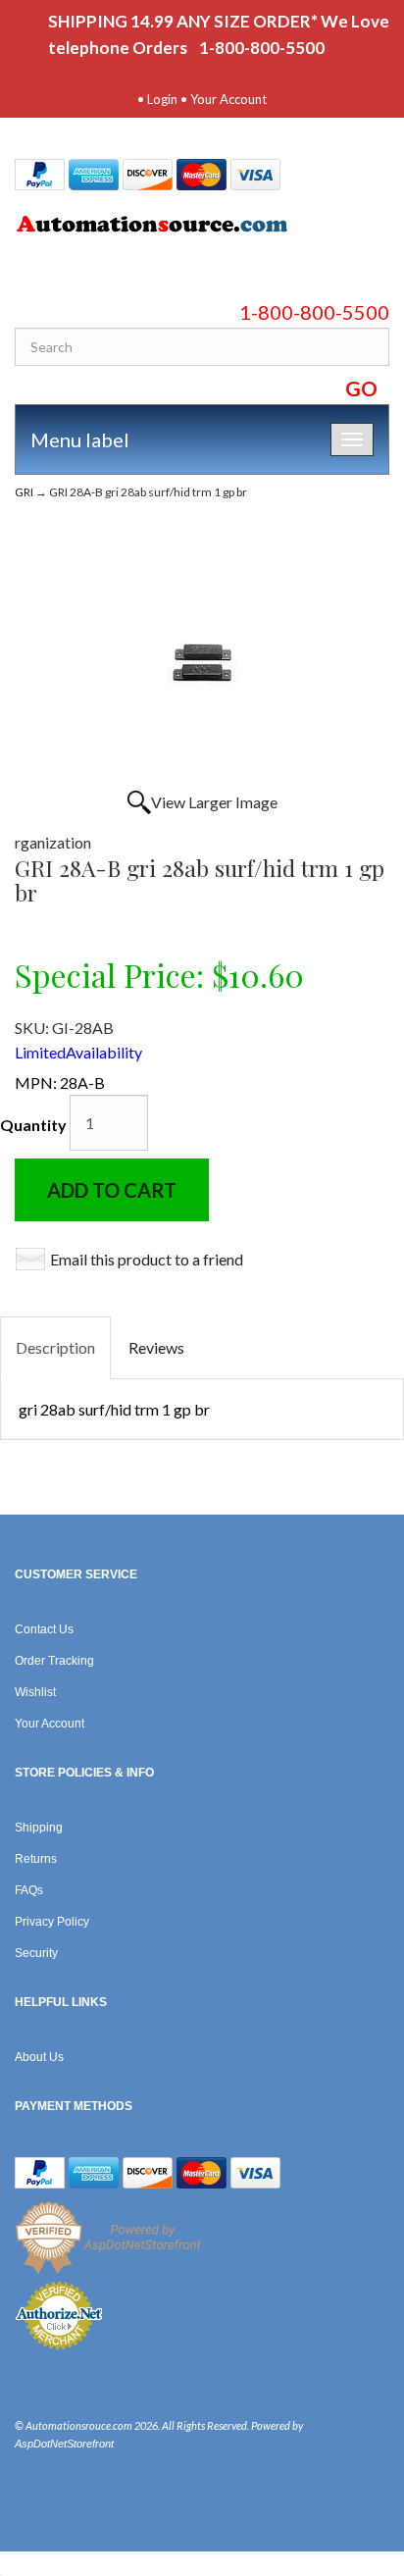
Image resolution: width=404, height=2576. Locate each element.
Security (36, 1953)
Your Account (228, 99)
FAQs (29, 1890)
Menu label (80, 439)
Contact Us (44, 1629)
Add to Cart (112, 1190)
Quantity (33, 1125)
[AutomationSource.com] (202, 228)
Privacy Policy (52, 1922)
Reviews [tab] (156, 1347)
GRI (24, 492)
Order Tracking (54, 1661)
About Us (39, 2057)
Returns (36, 1859)
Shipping (39, 1828)
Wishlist (35, 1692)
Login (162, 99)
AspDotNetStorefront (64, 2444)
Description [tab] (55, 1347)
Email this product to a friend (147, 1259)
